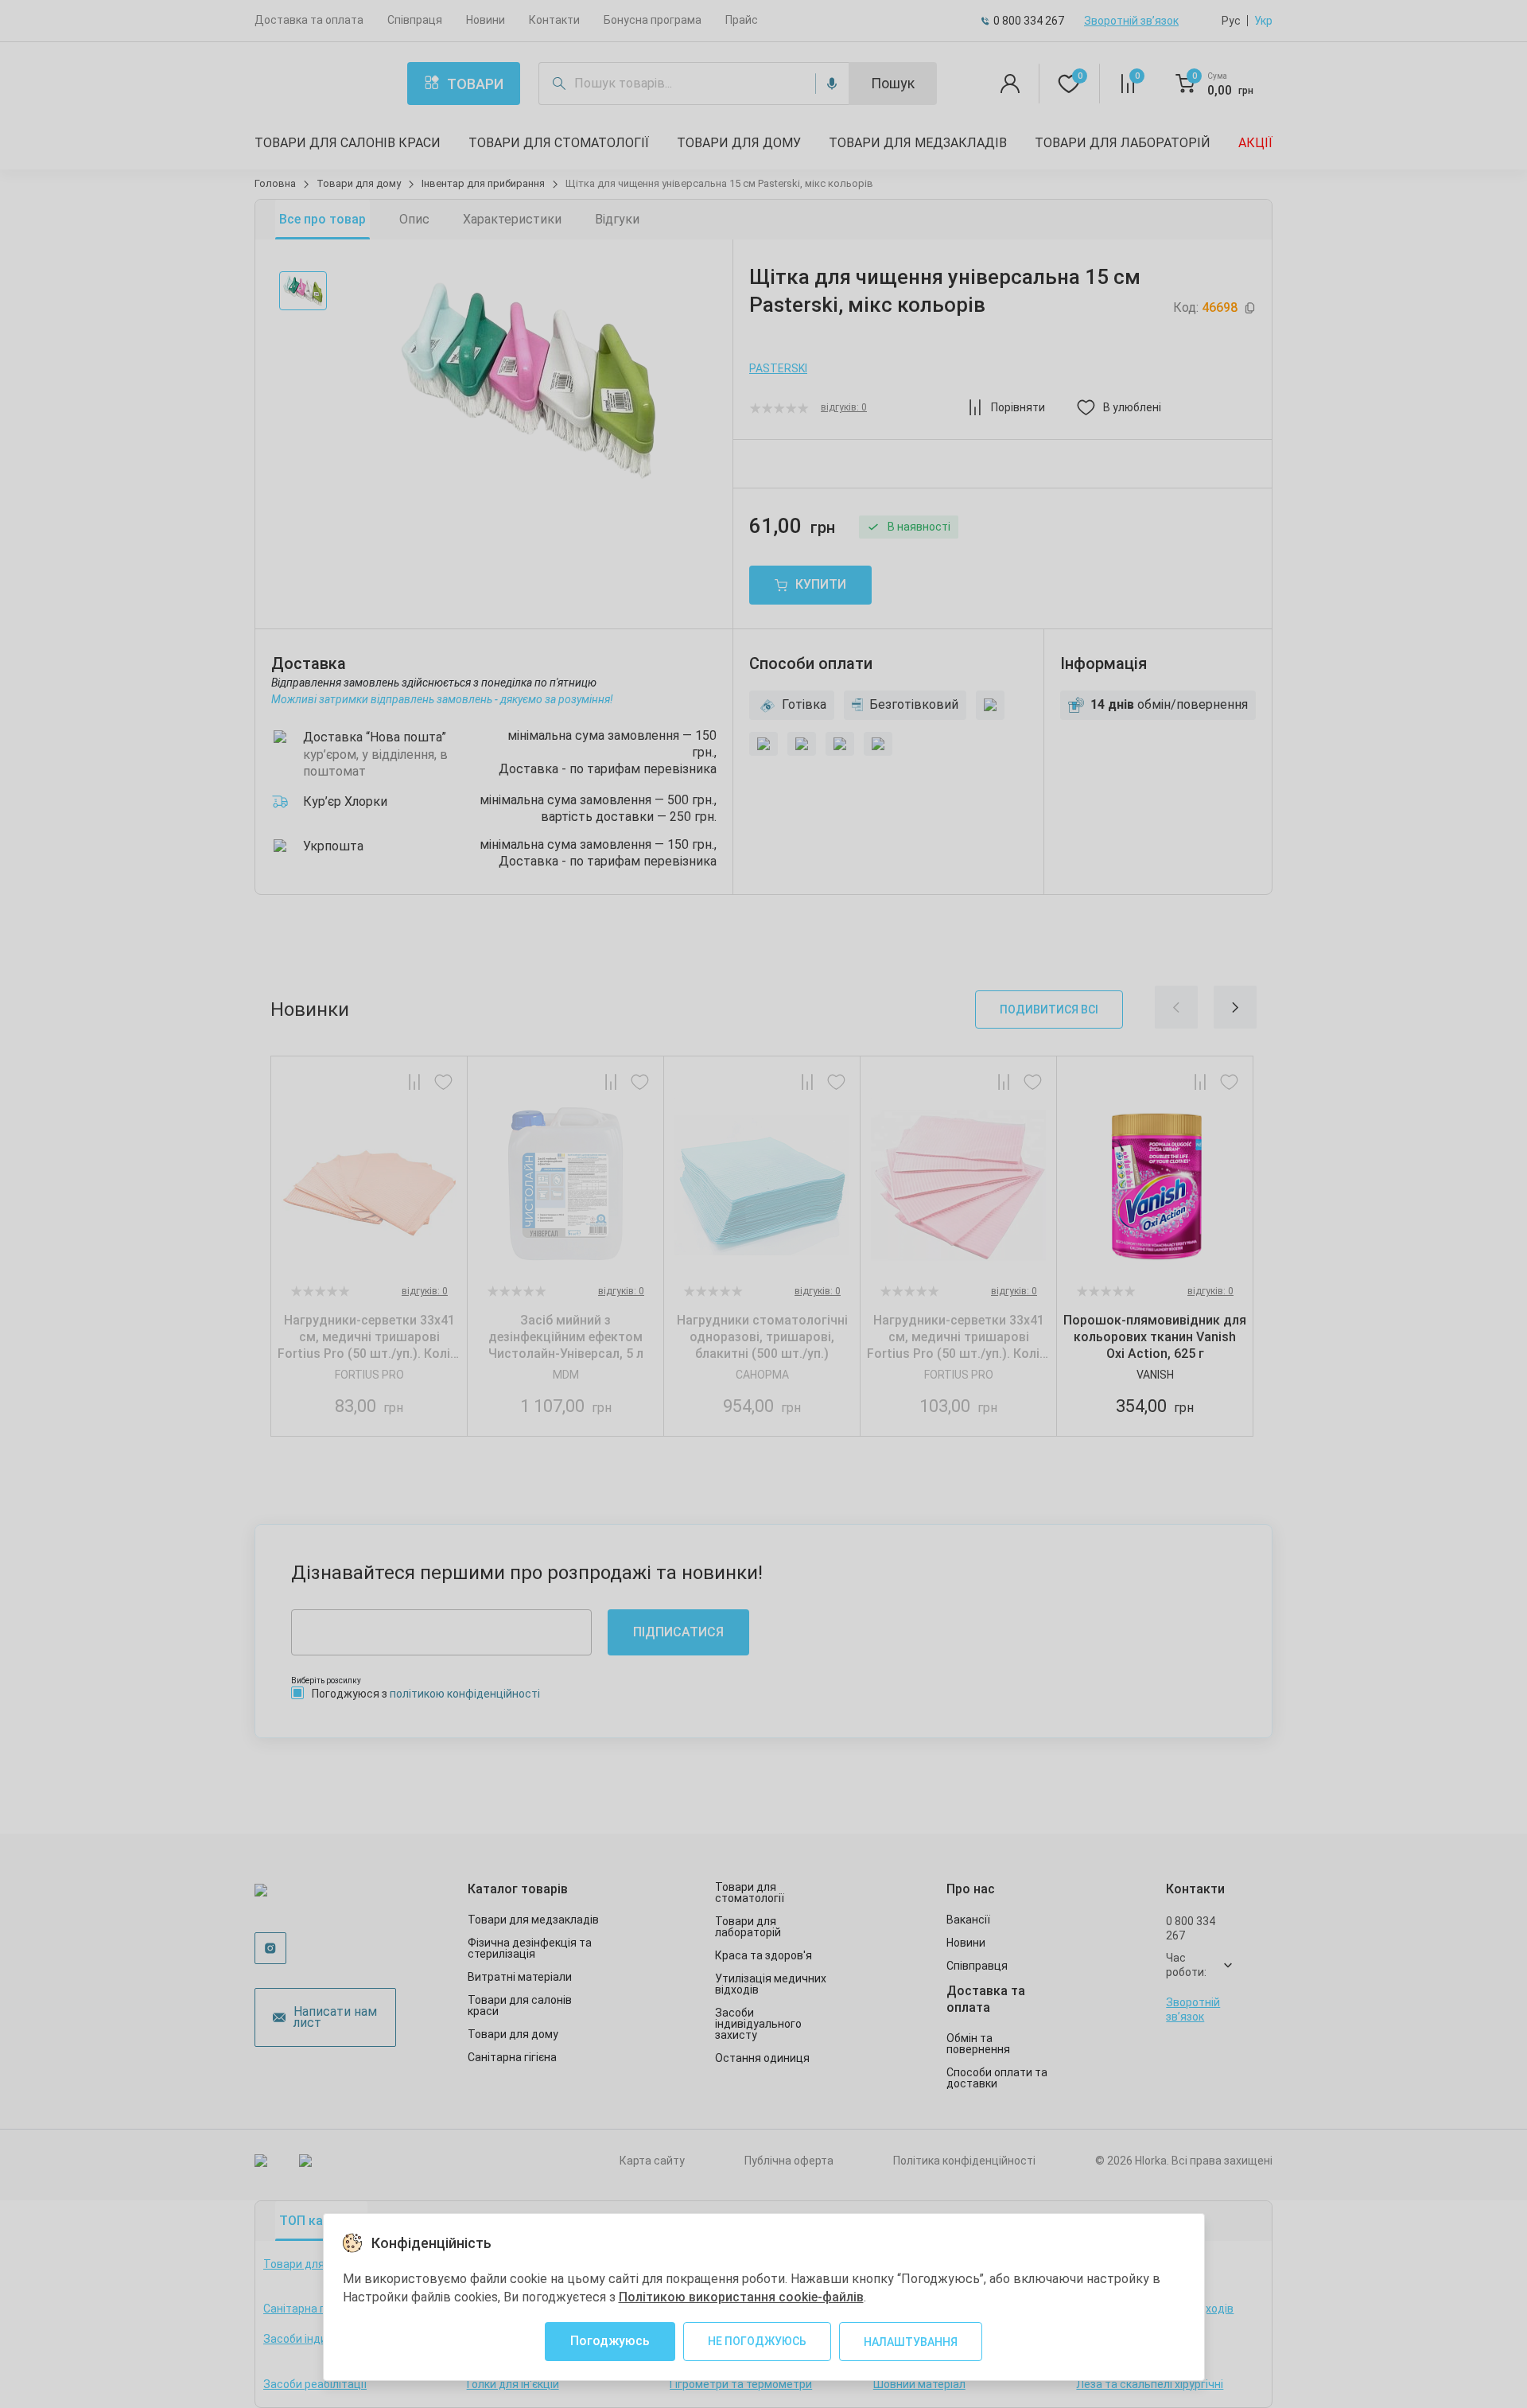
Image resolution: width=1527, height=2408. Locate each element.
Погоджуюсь (610, 2341)
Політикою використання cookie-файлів (741, 2297)
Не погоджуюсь (757, 2341)
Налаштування (911, 2342)
